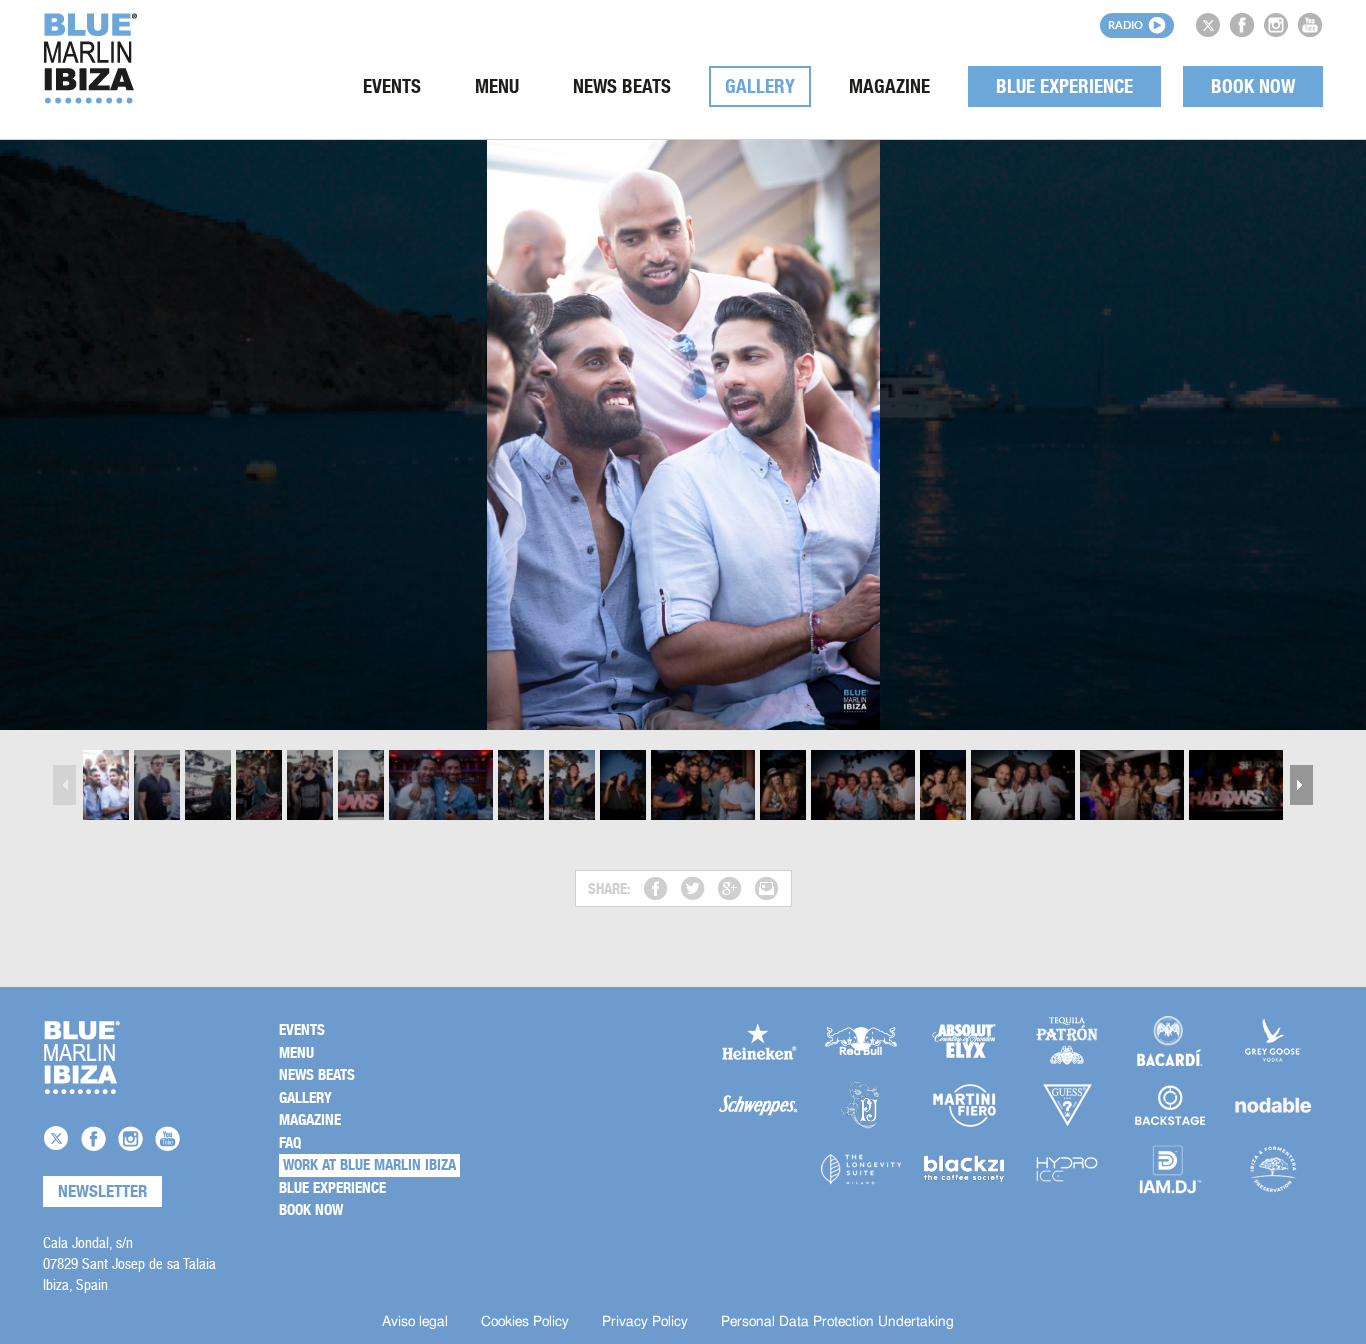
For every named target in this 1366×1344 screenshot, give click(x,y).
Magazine (889, 86)
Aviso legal (415, 1322)
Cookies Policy (525, 1322)
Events (392, 86)
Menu (497, 86)
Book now (1253, 86)
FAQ (290, 1143)
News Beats (622, 86)
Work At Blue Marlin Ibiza (369, 1165)
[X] (1208, 25)
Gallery (760, 86)
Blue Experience (1064, 86)
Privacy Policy (645, 1322)
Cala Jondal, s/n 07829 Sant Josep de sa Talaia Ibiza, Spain (129, 1263)
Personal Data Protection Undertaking (837, 1322)
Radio (1125, 24)
